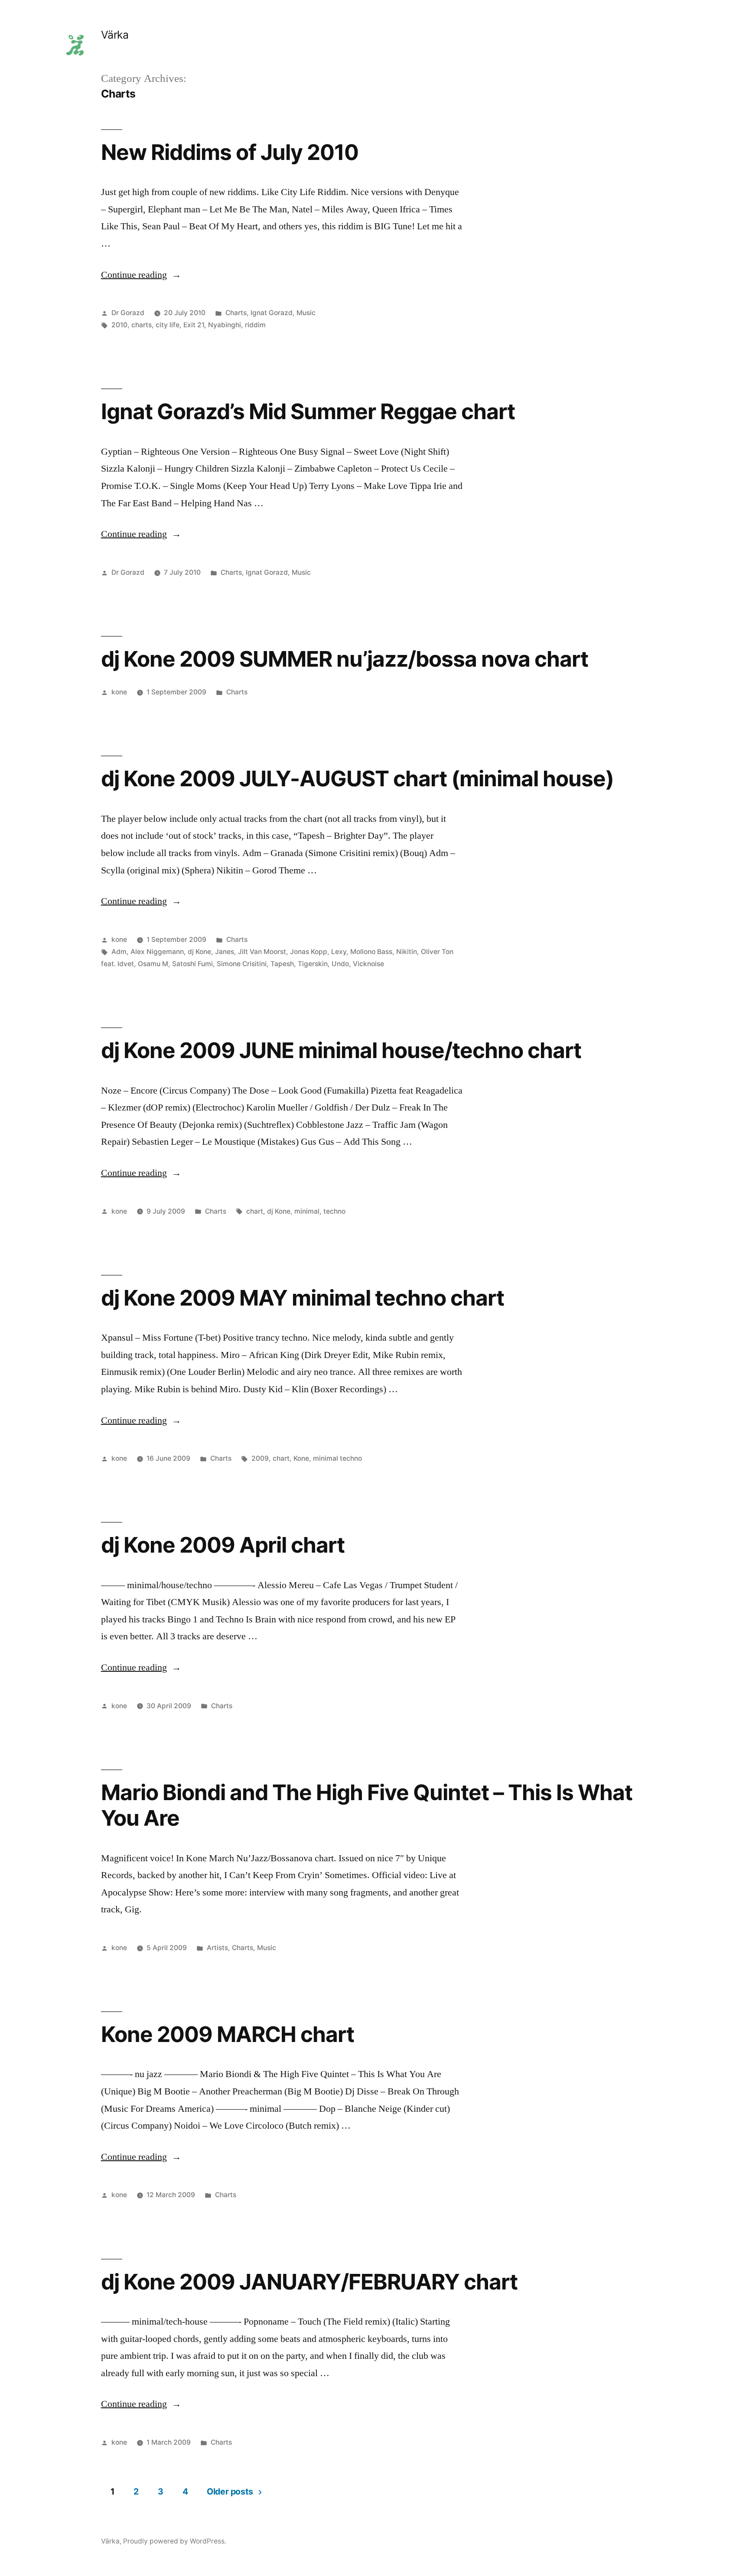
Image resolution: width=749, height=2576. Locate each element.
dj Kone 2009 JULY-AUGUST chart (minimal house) (357, 778)
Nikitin (407, 952)
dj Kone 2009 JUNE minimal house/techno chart (341, 1050)
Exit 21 (194, 325)
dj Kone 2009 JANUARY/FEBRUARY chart (309, 2282)
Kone (301, 1458)
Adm (119, 952)
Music (306, 313)
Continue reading (141, 275)
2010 (119, 325)
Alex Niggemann (157, 952)
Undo (340, 964)
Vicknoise (368, 964)
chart (255, 1211)
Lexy (339, 952)
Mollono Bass (371, 952)
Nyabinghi (225, 325)
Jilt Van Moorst (262, 952)
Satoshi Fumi (192, 964)
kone (119, 692)
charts (142, 325)
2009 (260, 1458)
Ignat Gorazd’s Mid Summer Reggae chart (308, 411)
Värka (115, 35)
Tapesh (282, 964)
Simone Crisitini (242, 964)
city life (168, 325)
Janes (225, 952)
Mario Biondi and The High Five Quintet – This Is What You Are (367, 1805)
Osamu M (153, 964)
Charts (236, 313)
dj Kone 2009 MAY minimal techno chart (303, 1298)
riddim (255, 325)
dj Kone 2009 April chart (223, 1545)
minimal (307, 1211)
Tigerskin (313, 964)
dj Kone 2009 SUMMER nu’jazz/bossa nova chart (345, 659)
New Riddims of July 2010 (230, 152)
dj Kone (199, 952)
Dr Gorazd (128, 313)
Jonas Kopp (309, 952)
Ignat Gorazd (272, 313)
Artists (217, 1948)
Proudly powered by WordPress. (175, 2541)
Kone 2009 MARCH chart (228, 2034)
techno (334, 1211)
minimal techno (337, 1458)
